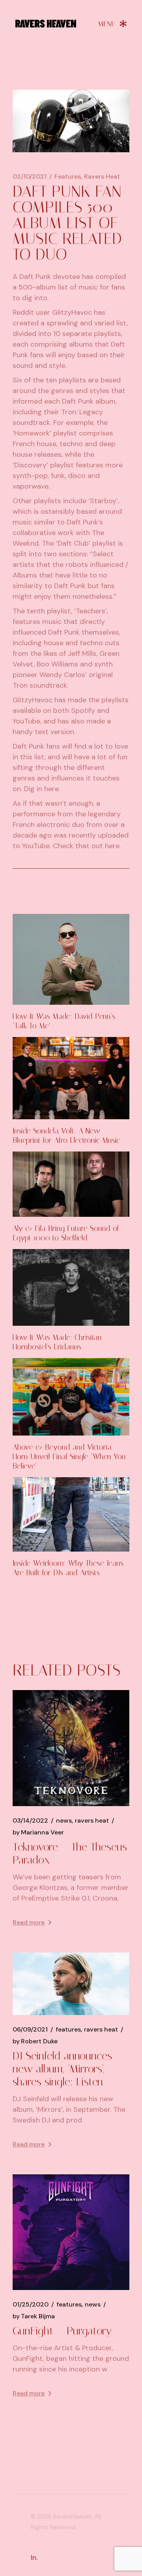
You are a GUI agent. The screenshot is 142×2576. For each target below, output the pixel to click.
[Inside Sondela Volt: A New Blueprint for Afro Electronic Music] (71, 1078)
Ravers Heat (102, 177)
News (64, 1821)
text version (54, 732)
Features (68, 177)
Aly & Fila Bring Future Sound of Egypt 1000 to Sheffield (66, 1233)
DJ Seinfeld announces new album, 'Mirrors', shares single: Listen (62, 2069)
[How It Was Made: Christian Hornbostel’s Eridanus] (71, 1288)
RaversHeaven (72, 2517)
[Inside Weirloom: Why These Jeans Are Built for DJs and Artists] (71, 1514)
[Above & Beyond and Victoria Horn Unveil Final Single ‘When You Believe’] (71, 1397)
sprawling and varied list (87, 323)
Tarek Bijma (34, 2316)
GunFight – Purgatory (62, 2331)
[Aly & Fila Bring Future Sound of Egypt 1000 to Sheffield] (71, 1184)
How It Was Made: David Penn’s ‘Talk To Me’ (64, 1021)
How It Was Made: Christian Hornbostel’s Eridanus (57, 1342)
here (51, 789)
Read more (29, 1922)
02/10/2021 (30, 177)
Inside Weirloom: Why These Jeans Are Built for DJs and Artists (68, 1568)
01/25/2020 (31, 2305)
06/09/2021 (30, 2030)
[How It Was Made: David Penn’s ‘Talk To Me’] (71, 960)
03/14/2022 (30, 1821)
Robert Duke (35, 2041)
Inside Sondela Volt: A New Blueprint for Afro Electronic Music (66, 1136)
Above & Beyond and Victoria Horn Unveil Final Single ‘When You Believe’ (69, 1457)
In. (34, 2558)
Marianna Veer (38, 1832)
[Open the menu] (112, 24)
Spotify (83, 710)
